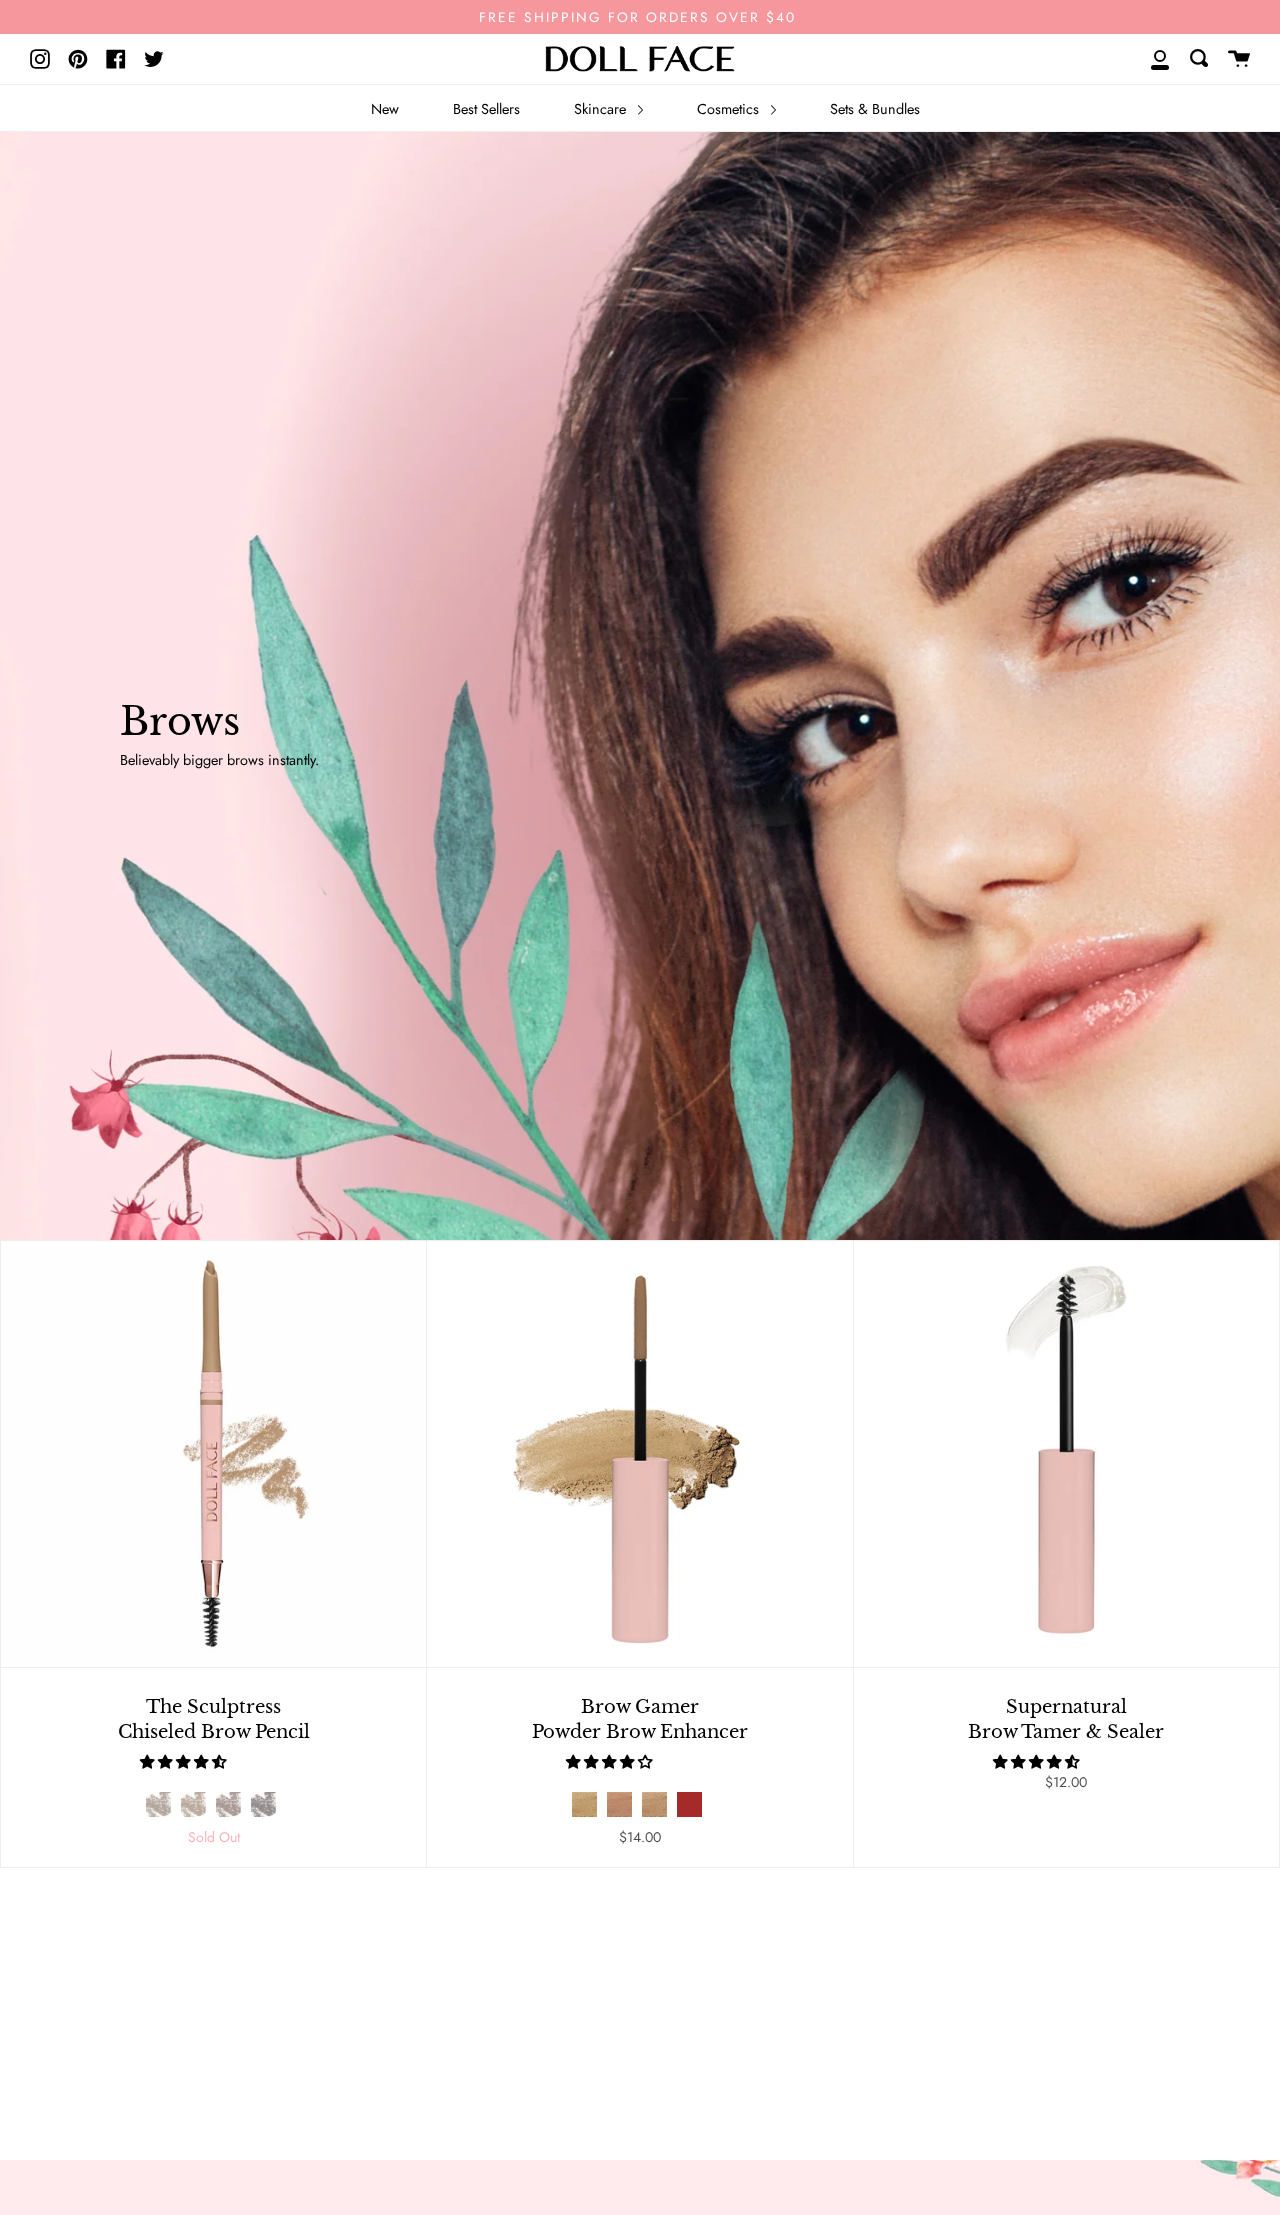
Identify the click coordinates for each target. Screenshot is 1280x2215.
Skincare (602, 109)
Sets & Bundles (875, 109)
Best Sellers (486, 109)
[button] (185, 1762)
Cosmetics (730, 109)
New (385, 109)
